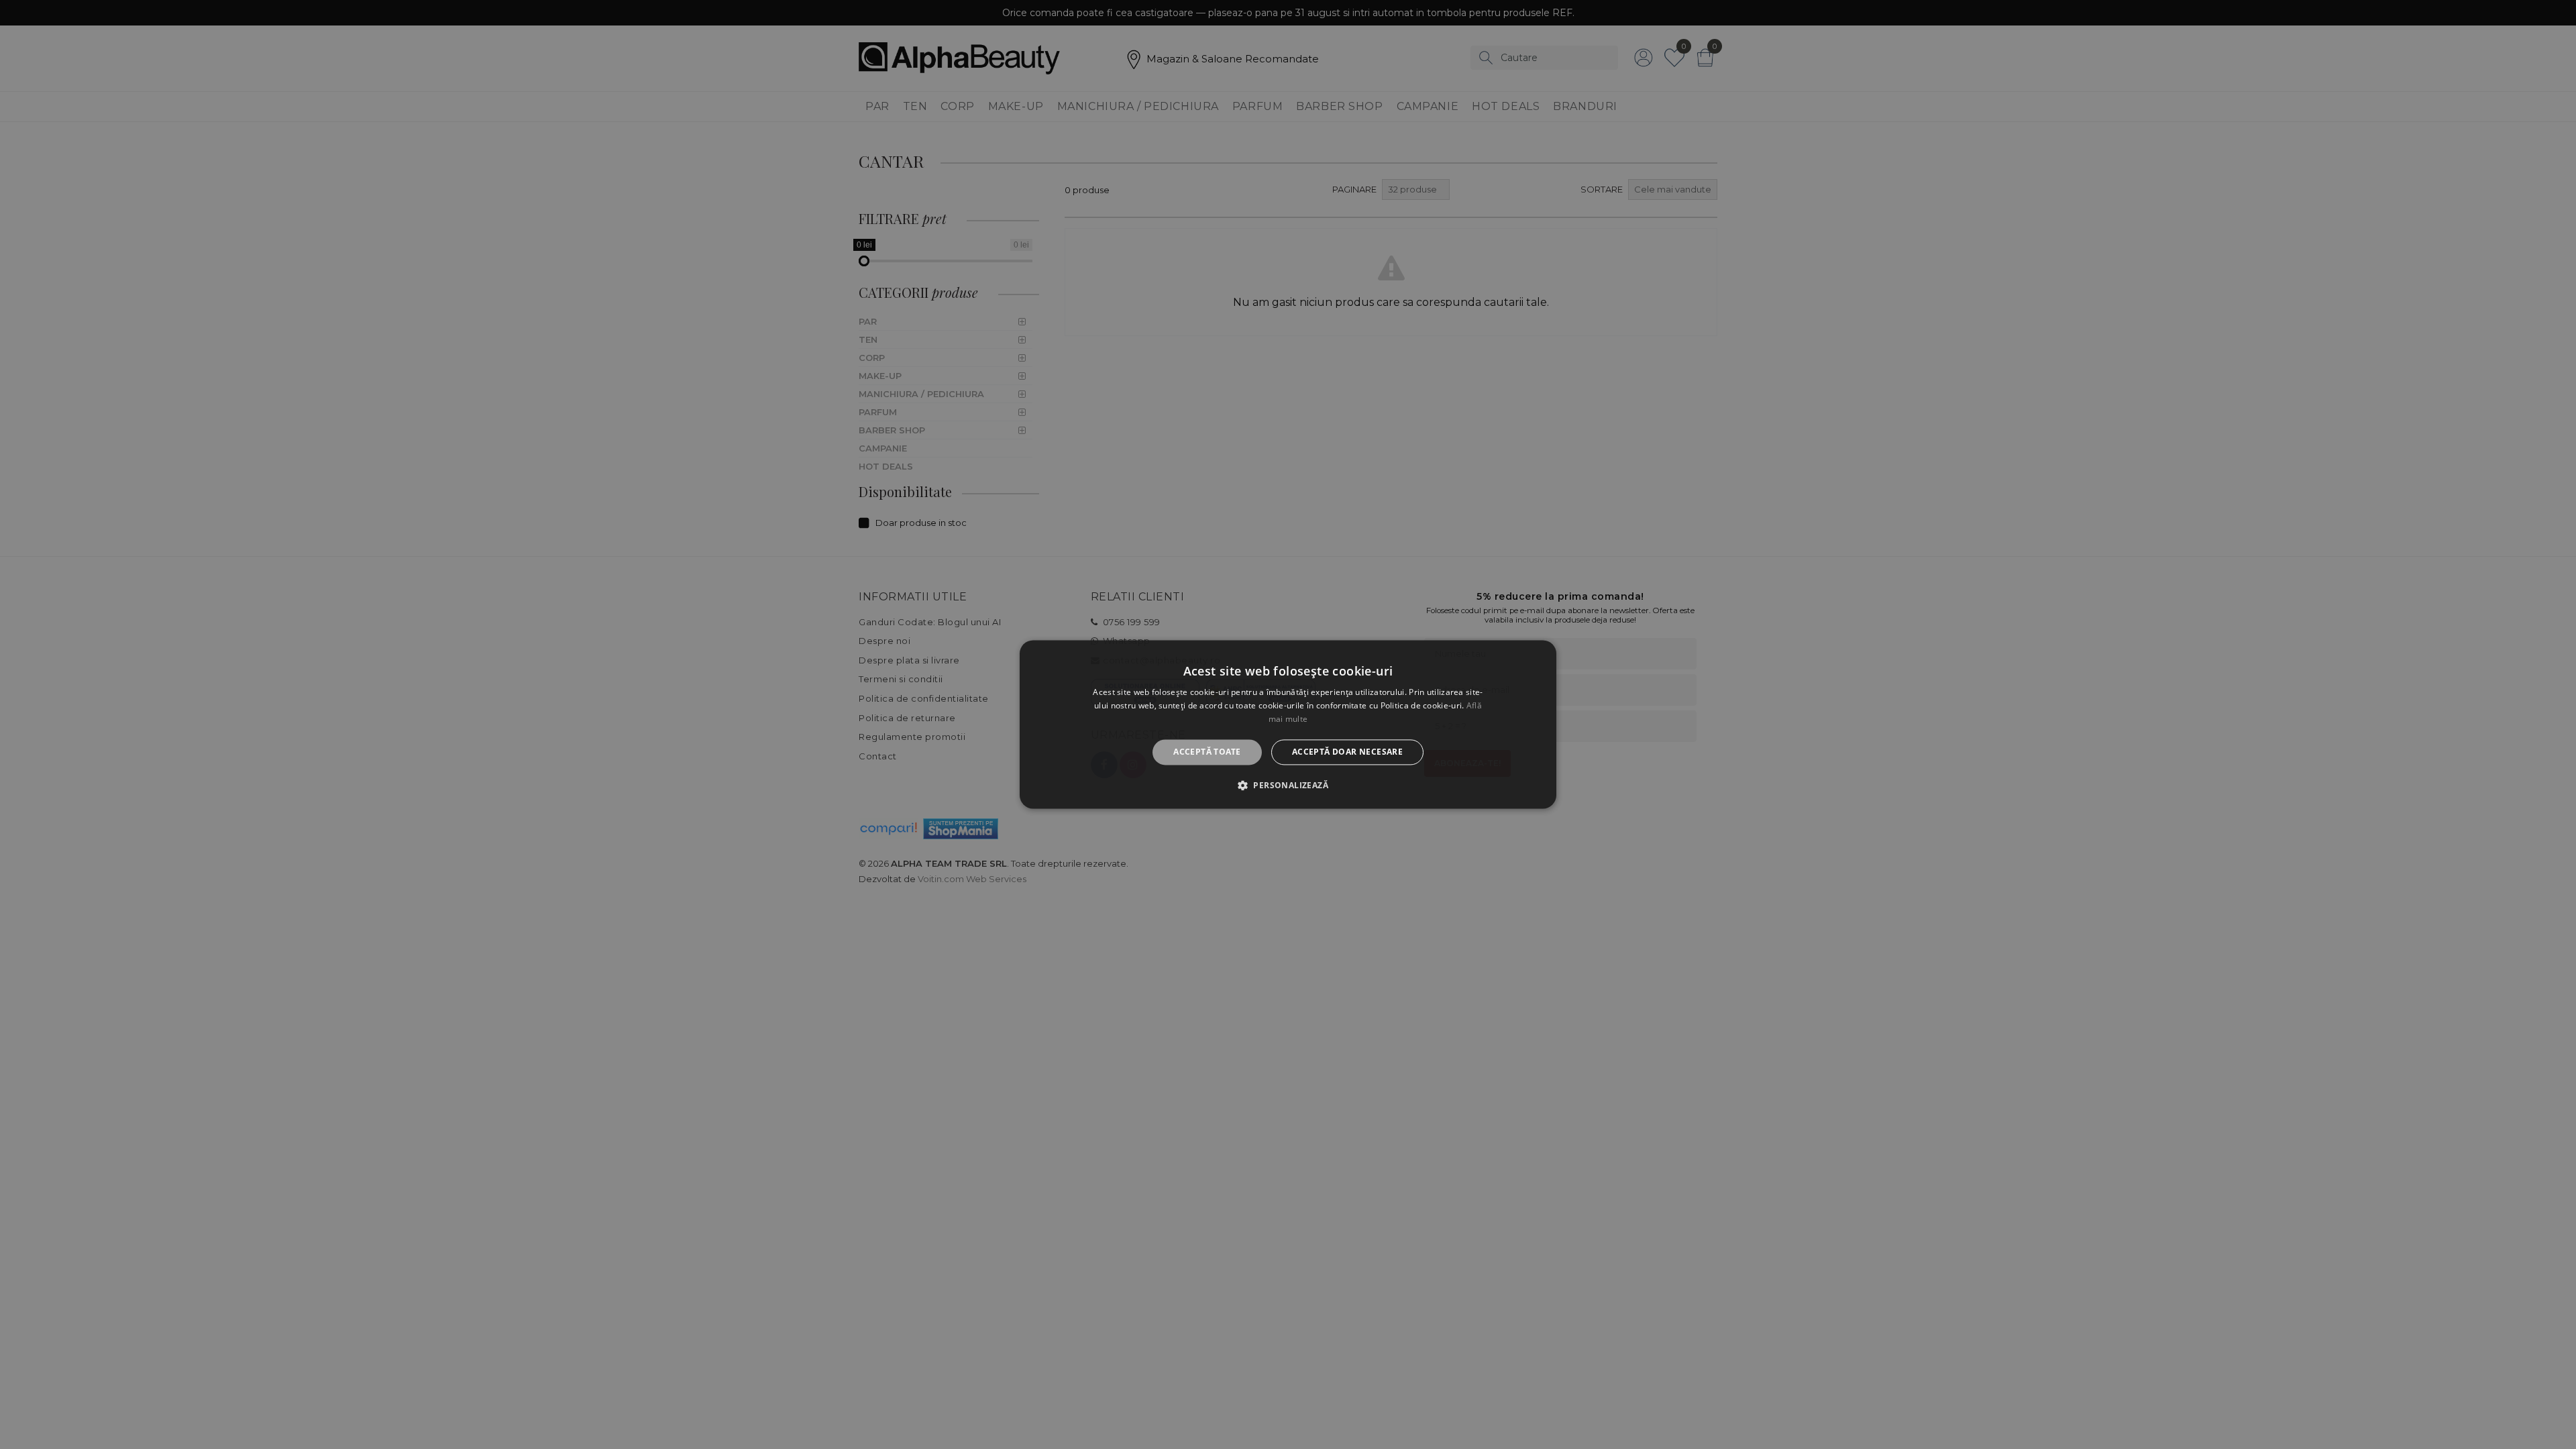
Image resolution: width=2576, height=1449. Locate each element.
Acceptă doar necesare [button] (1347, 752)
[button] (1288, 786)
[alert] (1288, 724)
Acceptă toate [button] (1207, 752)
